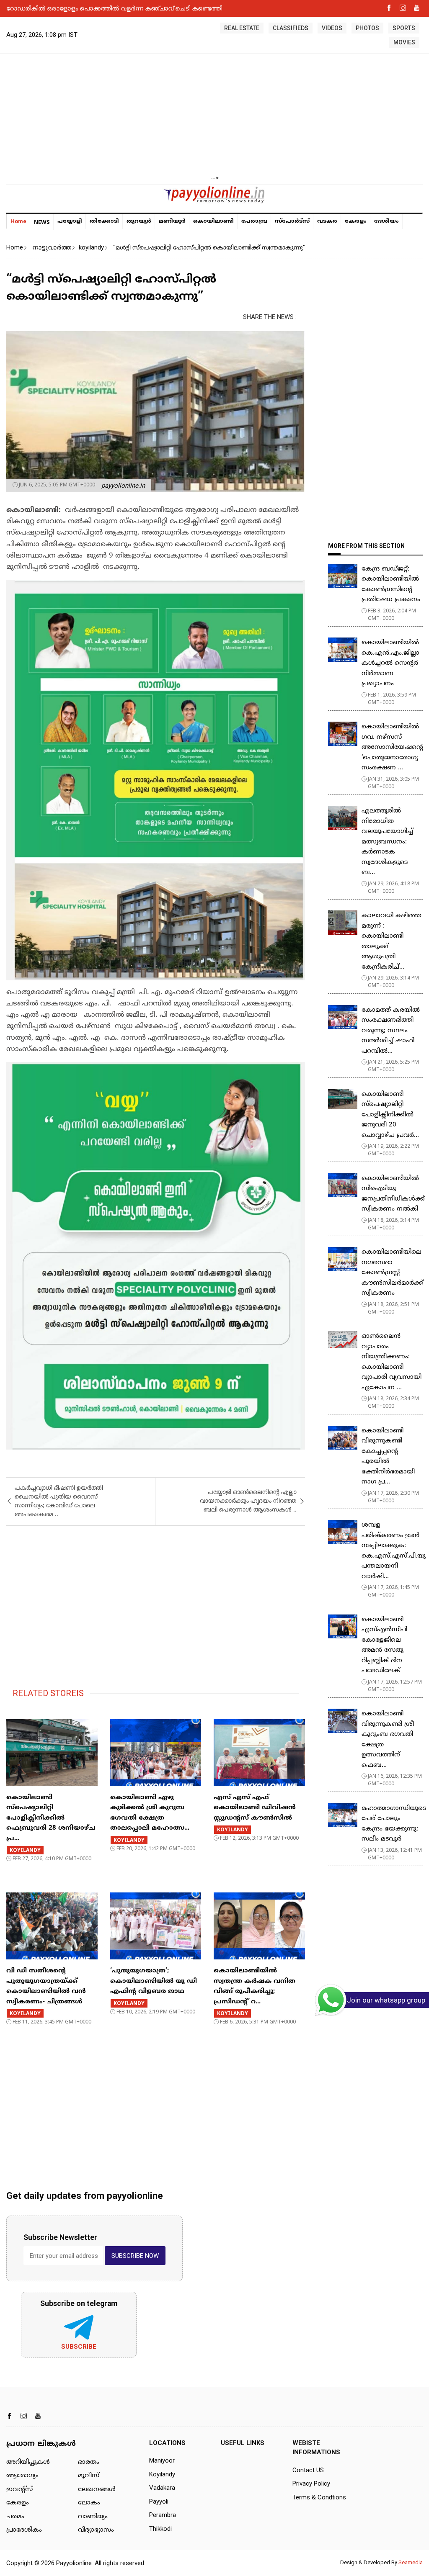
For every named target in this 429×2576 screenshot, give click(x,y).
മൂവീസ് (89, 2476)
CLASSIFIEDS (291, 28)
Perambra (163, 2515)
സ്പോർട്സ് (292, 221)
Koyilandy (162, 2474)
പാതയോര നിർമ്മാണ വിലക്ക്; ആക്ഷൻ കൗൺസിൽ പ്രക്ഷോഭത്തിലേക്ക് (111, 8)
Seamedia (411, 2562)
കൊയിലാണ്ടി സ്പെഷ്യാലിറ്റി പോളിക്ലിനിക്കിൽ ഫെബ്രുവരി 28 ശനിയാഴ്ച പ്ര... (51, 1818)
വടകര (327, 221)
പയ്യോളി (70, 221)
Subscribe (79, 2347)
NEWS (42, 222)
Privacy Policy (311, 2483)
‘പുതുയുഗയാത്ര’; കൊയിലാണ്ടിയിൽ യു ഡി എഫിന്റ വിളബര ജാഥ (154, 1981)
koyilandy (91, 247)
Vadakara (162, 2488)
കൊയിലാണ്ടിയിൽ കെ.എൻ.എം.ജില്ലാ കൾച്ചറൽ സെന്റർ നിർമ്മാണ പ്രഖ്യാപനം (390, 663)
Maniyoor (162, 2460)
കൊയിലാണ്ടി (213, 221)
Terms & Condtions (319, 2497)
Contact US (308, 2470)
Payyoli (159, 2501)
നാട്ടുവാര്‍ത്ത (52, 247)
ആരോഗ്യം (22, 2476)
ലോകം (89, 2503)
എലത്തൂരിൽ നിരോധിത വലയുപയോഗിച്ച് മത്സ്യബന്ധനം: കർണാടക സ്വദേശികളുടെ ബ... (387, 842)
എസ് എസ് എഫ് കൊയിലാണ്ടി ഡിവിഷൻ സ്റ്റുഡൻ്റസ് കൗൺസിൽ (255, 1808)
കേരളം (356, 221)
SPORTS (404, 28)
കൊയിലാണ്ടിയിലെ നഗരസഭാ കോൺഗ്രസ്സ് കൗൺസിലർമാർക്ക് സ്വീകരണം (393, 1273)
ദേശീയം (386, 221)
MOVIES (404, 42)
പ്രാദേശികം (24, 2530)
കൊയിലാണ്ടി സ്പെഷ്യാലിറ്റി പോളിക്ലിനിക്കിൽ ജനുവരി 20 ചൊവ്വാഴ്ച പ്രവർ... (390, 1115)
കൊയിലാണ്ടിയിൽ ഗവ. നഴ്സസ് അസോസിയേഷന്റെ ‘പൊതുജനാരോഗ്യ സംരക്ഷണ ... (392, 747)
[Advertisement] (214, 115)
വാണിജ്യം (93, 2517)
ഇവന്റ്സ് (19, 2490)
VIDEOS (332, 28)
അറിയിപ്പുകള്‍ (28, 2462)
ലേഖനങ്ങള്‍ (97, 2490)
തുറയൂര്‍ (139, 221)
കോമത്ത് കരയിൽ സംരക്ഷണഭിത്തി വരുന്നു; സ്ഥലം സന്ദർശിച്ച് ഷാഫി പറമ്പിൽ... (391, 1031)
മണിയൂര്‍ (172, 221)
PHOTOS (367, 28)
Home (18, 221)
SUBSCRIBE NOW (135, 2256)
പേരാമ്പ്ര (254, 221)
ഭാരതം (89, 2462)
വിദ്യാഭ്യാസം (96, 2530)
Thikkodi (160, 2529)
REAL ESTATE (242, 28)
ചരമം (15, 2517)
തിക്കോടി (104, 221)
